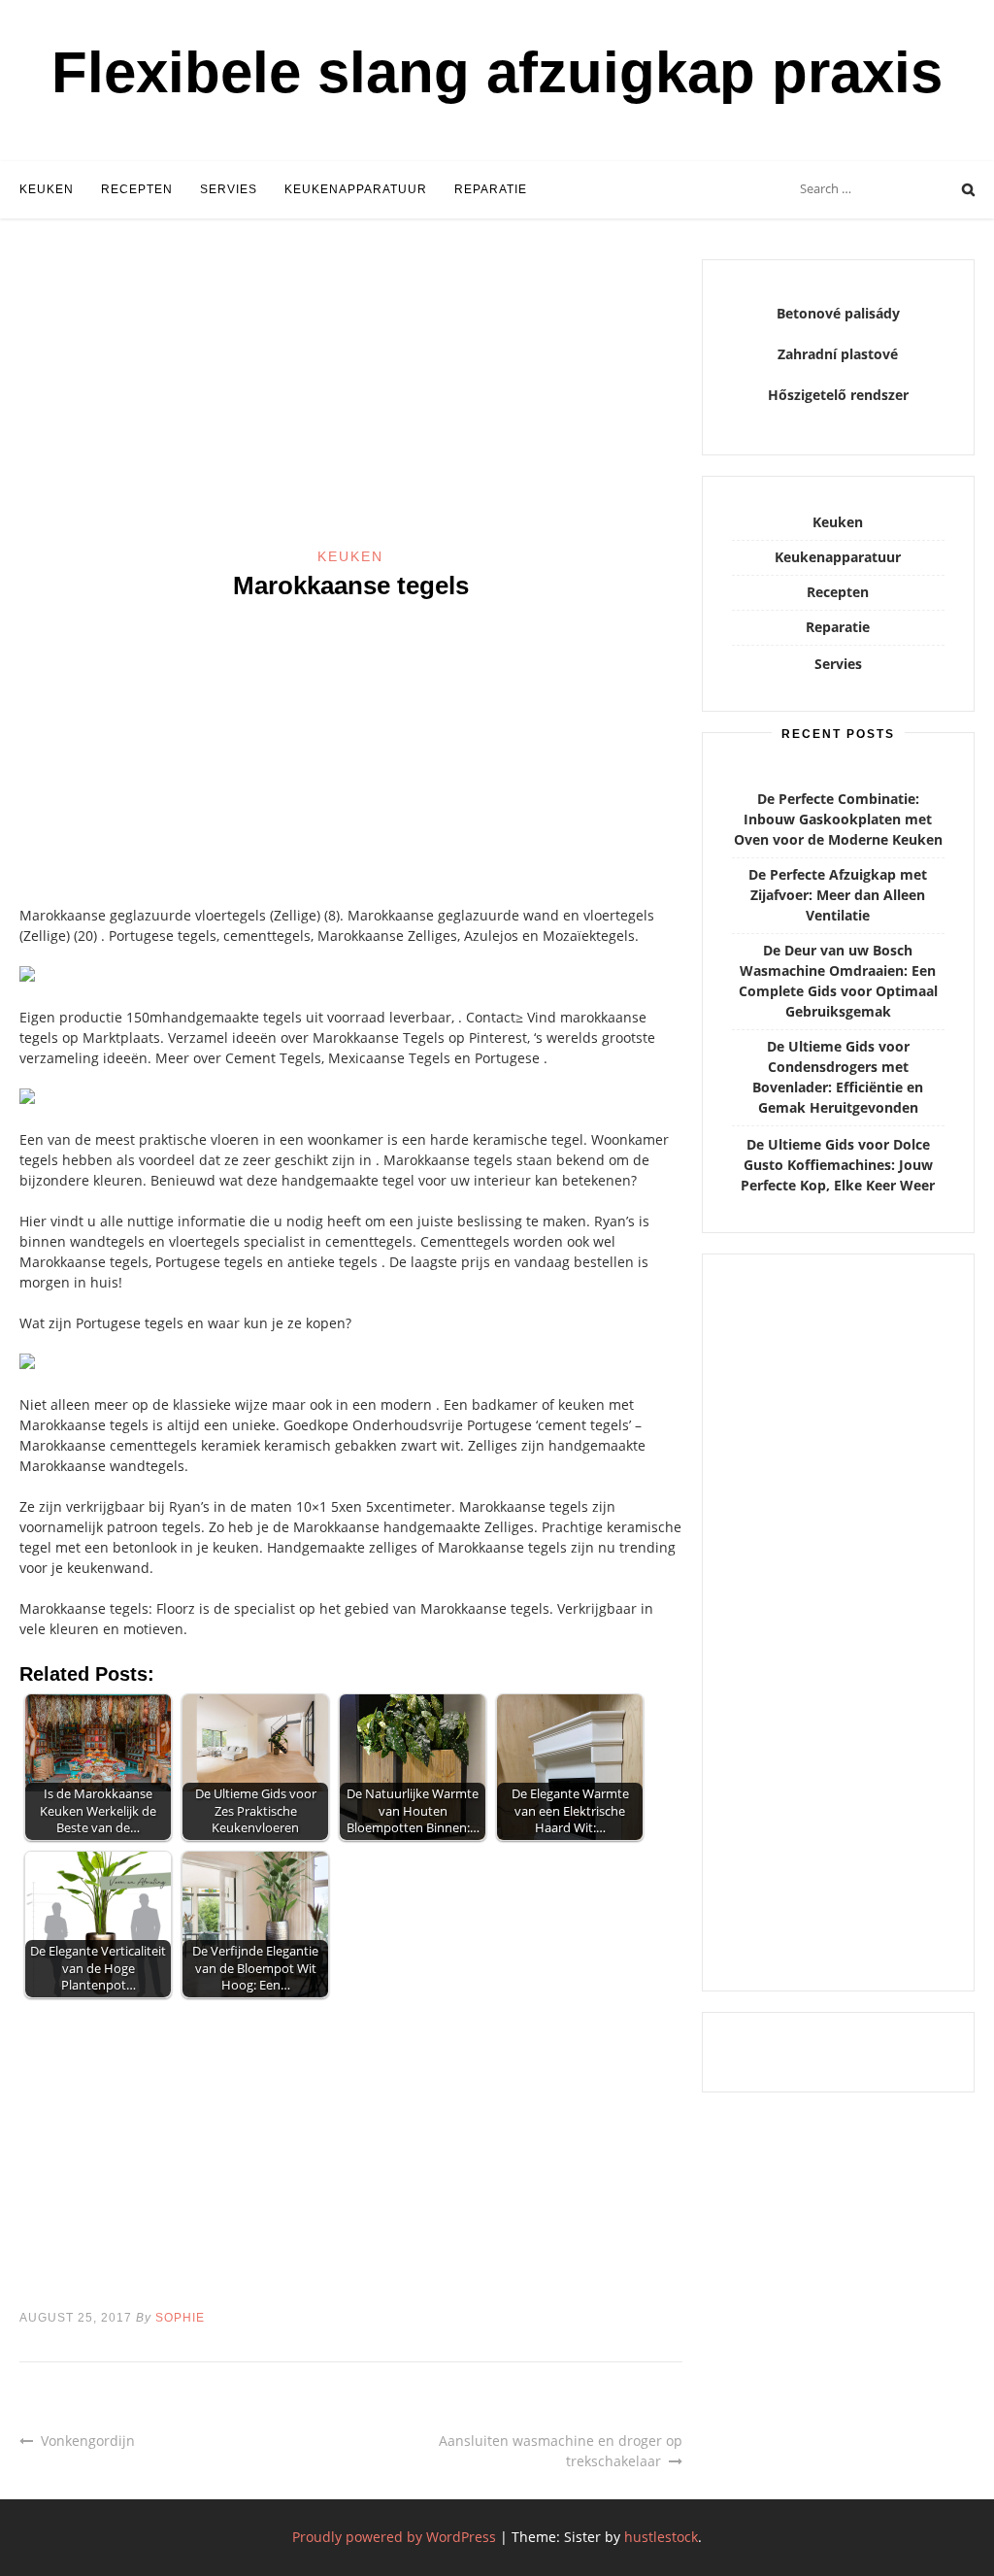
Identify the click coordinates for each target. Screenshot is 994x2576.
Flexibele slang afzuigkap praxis (497, 72)
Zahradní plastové (838, 354)
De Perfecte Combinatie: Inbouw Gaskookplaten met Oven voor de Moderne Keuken (838, 819)
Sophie (180, 2318)
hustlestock (661, 2537)
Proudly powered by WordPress (394, 2537)
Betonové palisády (838, 313)
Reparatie (491, 189)
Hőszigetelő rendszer (838, 395)
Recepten (137, 189)
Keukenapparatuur (356, 189)
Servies (229, 189)
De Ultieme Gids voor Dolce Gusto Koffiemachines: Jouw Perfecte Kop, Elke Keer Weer (838, 1165)
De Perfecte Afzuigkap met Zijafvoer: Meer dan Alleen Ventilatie (838, 895)
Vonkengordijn (88, 2441)
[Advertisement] (351, 403)
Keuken (47, 189)
